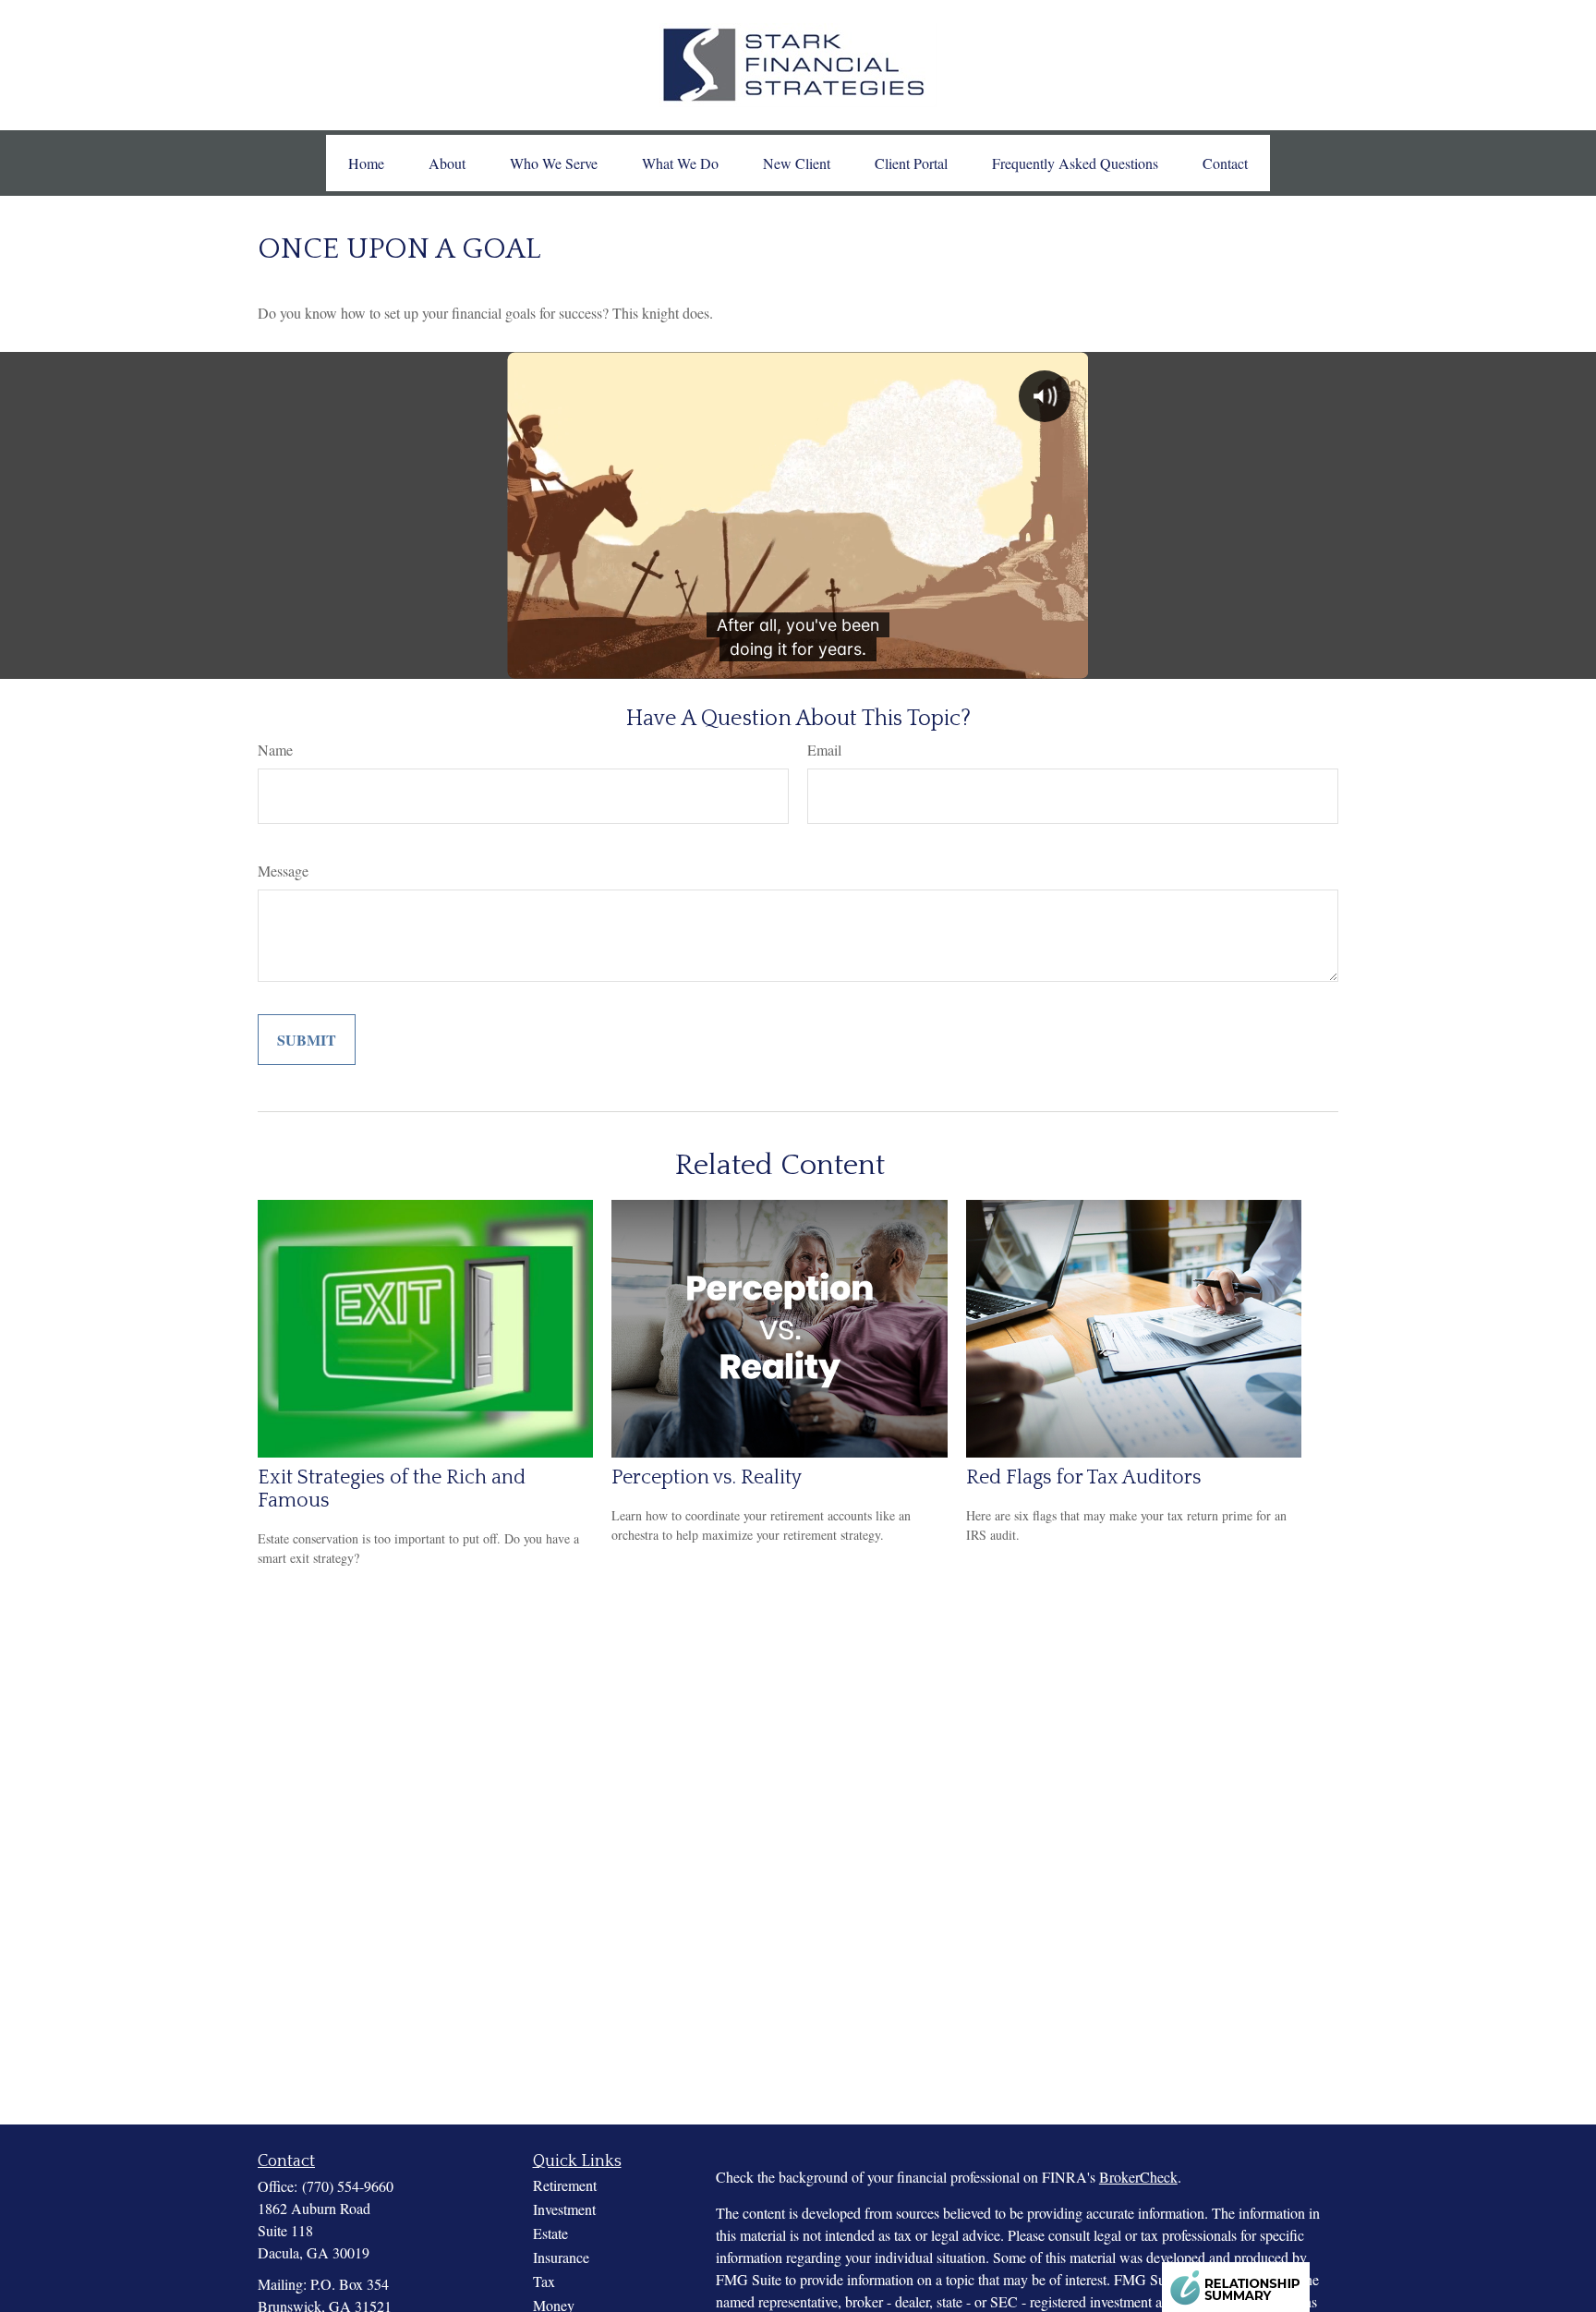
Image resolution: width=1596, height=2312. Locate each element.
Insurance (561, 2257)
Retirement (565, 2185)
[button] (366, 163)
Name (275, 750)
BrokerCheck (1138, 2177)
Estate (550, 2233)
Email (824, 750)
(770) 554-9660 (348, 2186)
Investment (564, 2209)
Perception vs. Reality (707, 1477)
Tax (544, 2281)
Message (283, 871)
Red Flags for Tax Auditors (1084, 1477)
